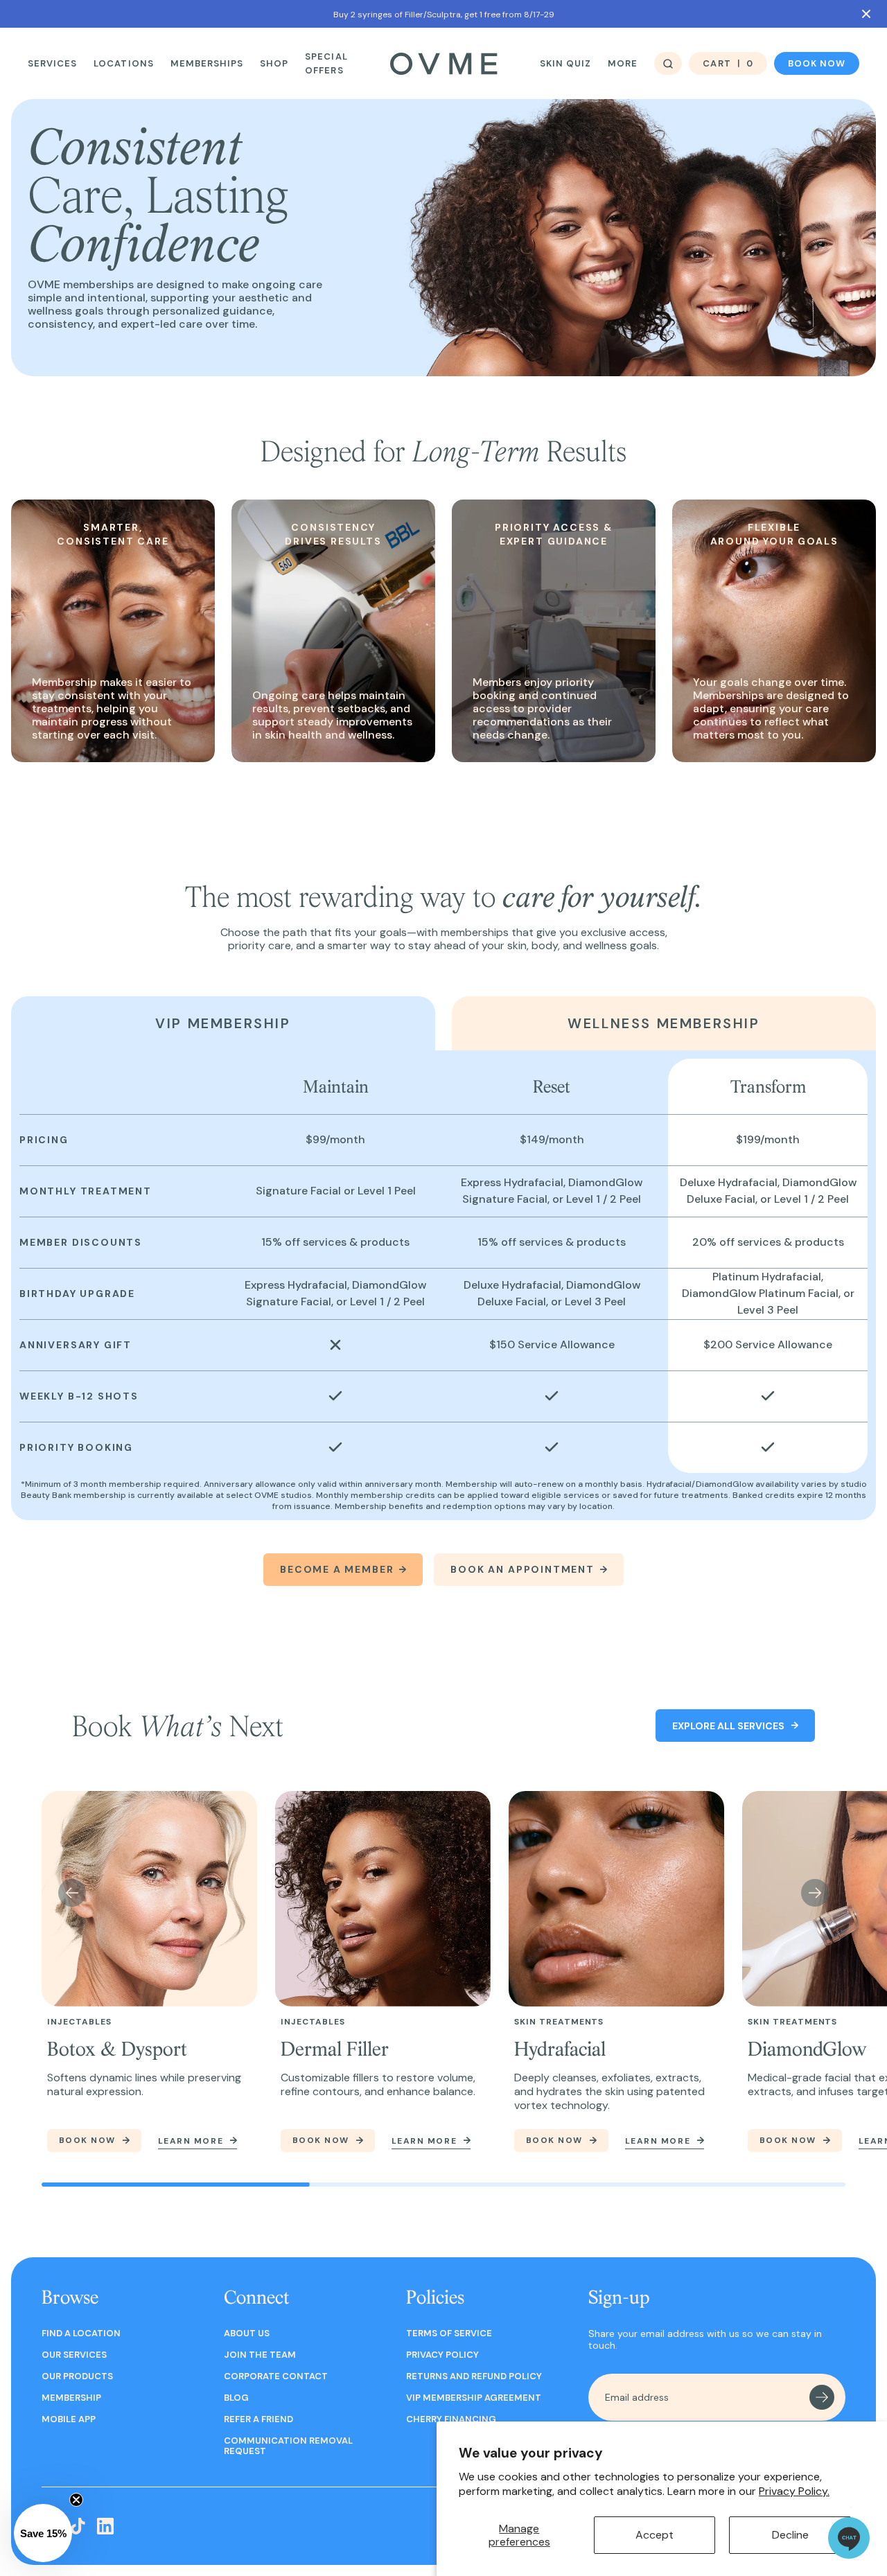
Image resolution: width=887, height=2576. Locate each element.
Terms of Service (449, 2333)
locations (123, 63)
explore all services (728, 1726)
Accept (655, 2535)
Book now (817, 63)
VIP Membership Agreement (474, 2398)
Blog (236, 2398)
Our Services (74, 2355)
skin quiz (565, 63)
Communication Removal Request (288, 2446)
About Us (247, 2333)
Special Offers (326, 63)
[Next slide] (815, 1893)
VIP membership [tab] (223, 1023)
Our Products (77, 2376)
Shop (274, 63)
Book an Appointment (522, 1569)
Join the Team (260, 2355)
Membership (71, 2398)
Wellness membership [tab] (664, 1023)
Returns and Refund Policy (474, 2376)
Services (52, 63)
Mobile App (69, 2419)
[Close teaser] (76, 2500)
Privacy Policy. (794, 2491)
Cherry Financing (451, 2419)
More (623, 63)
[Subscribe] (822, 2397)
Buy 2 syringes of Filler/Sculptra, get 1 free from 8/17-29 (444, 15)
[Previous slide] (72, 1893)
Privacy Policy (442, 2355)
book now (87, 2140)
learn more (191, 2142)
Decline (790, 2535)
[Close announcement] (866, 14)
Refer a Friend (258, 2419)
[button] (43, 2533)
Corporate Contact (276, 2376)
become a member (337, 1569)
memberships (207, 63)
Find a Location (81, 2333)
